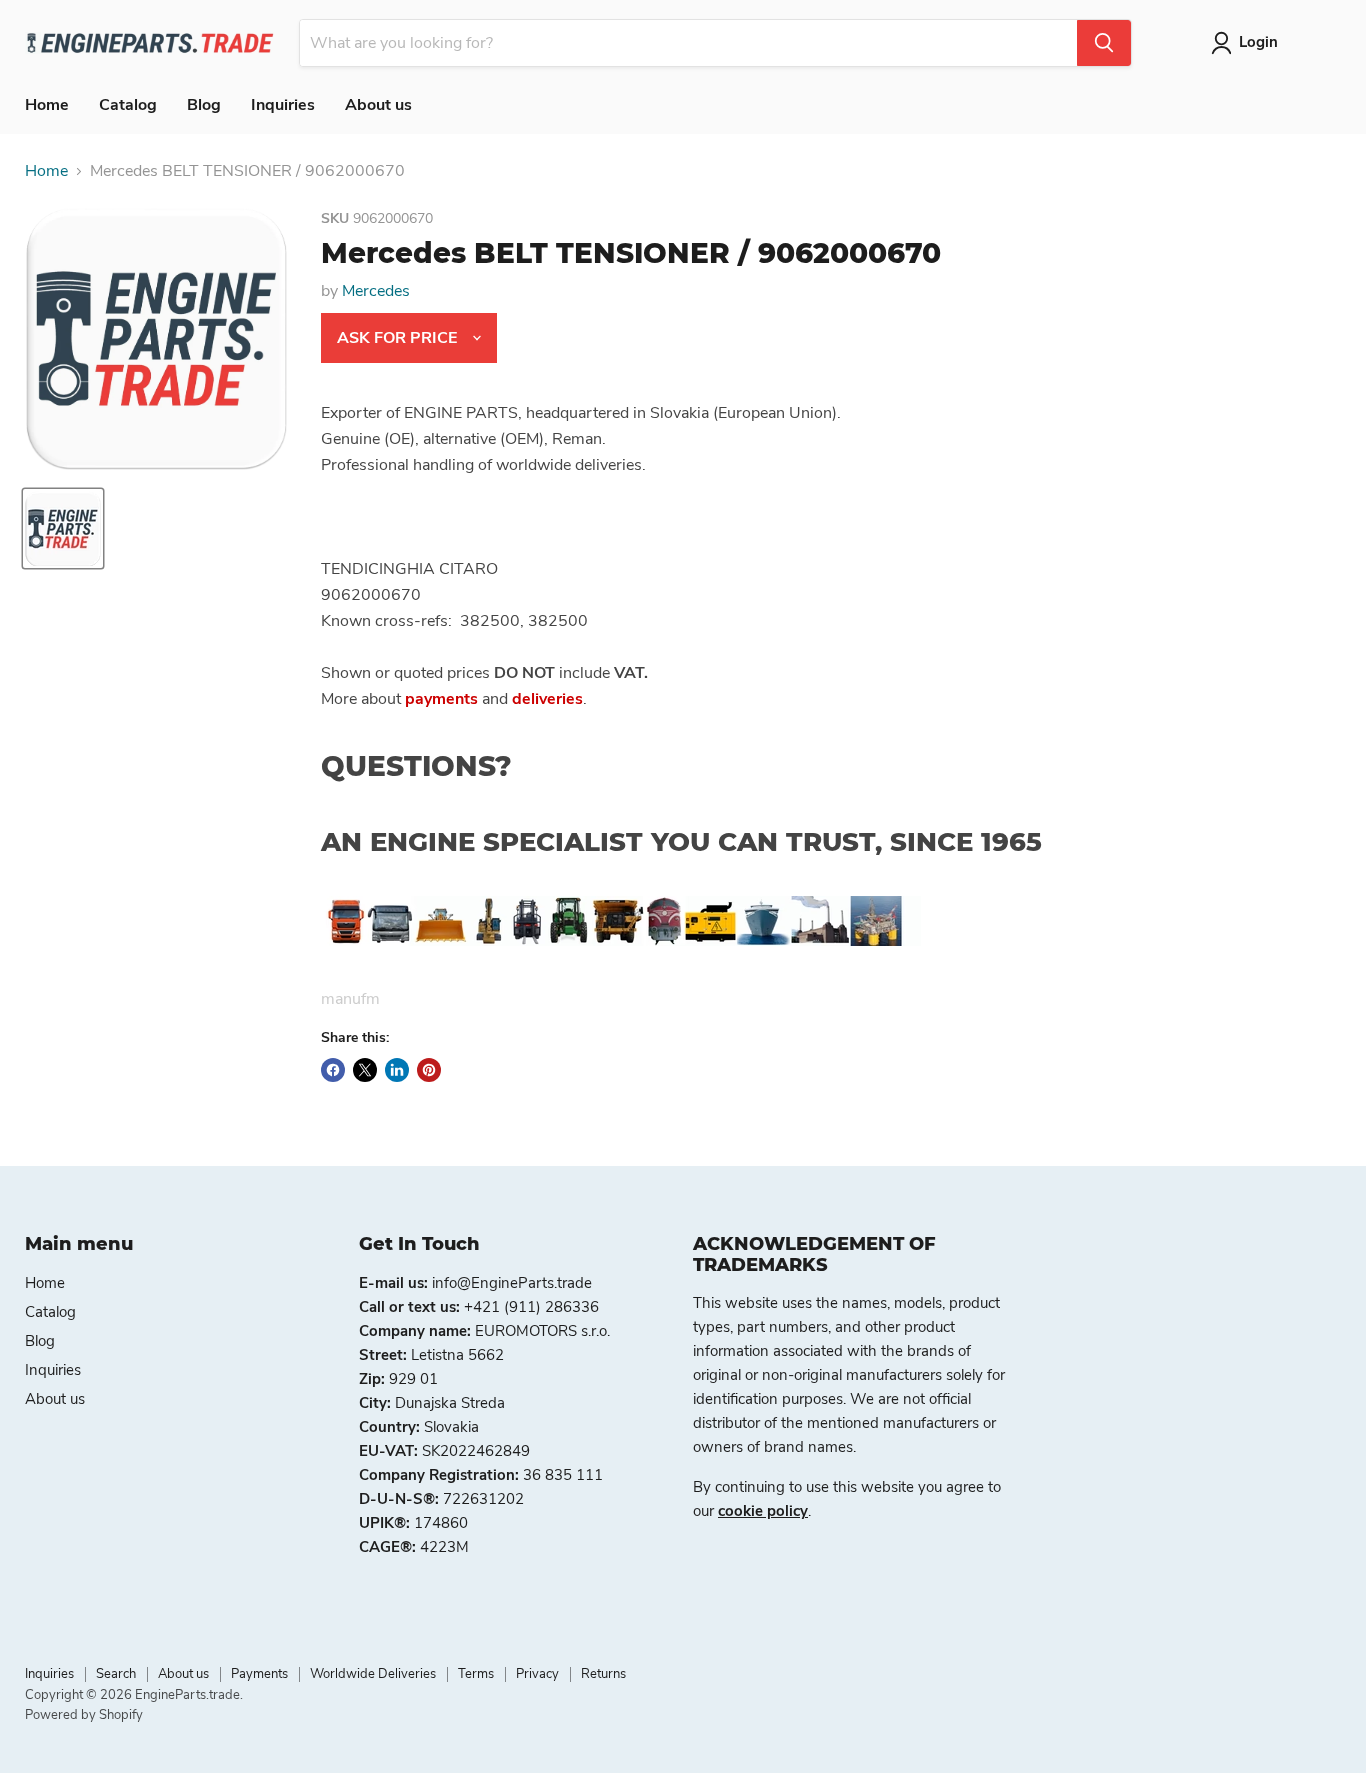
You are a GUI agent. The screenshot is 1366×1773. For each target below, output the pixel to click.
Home (47, 105)
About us (378, 105)
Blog (204, 105)
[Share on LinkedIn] (397, 1070)
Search (116, 1674)
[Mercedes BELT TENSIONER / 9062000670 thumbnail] (63, 528)
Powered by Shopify (84, 1715)
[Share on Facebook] (333, 1070)
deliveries (547, 699)
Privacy (537, 1674)
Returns (603, 1674)
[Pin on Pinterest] (429, 1070)
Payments (259, 1674)
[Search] (1104, 43)
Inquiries (283, 105)
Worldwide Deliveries (373, 1674)
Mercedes (376, 291)
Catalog (128, 105)
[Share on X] (365, 1070)
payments (441, 699)
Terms (476, 1674)
